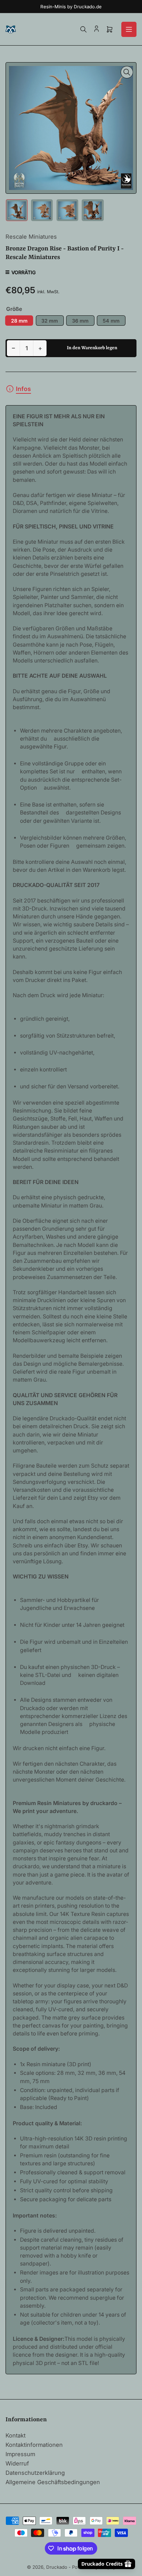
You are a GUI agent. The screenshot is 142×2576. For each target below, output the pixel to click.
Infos (23, 389)
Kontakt (16, 2435)
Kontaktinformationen (34, 2445)
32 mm (50, 321)
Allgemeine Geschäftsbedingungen (53, 2482)
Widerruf (17, 2463)
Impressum (20, 2454)
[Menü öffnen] (129, 29)
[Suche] (83, 29)
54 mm (111, 321)
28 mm (19, 321)
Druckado (57, 2567)
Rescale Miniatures (31, 237)
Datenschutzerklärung (35, 2473)
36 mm (80, 321)
